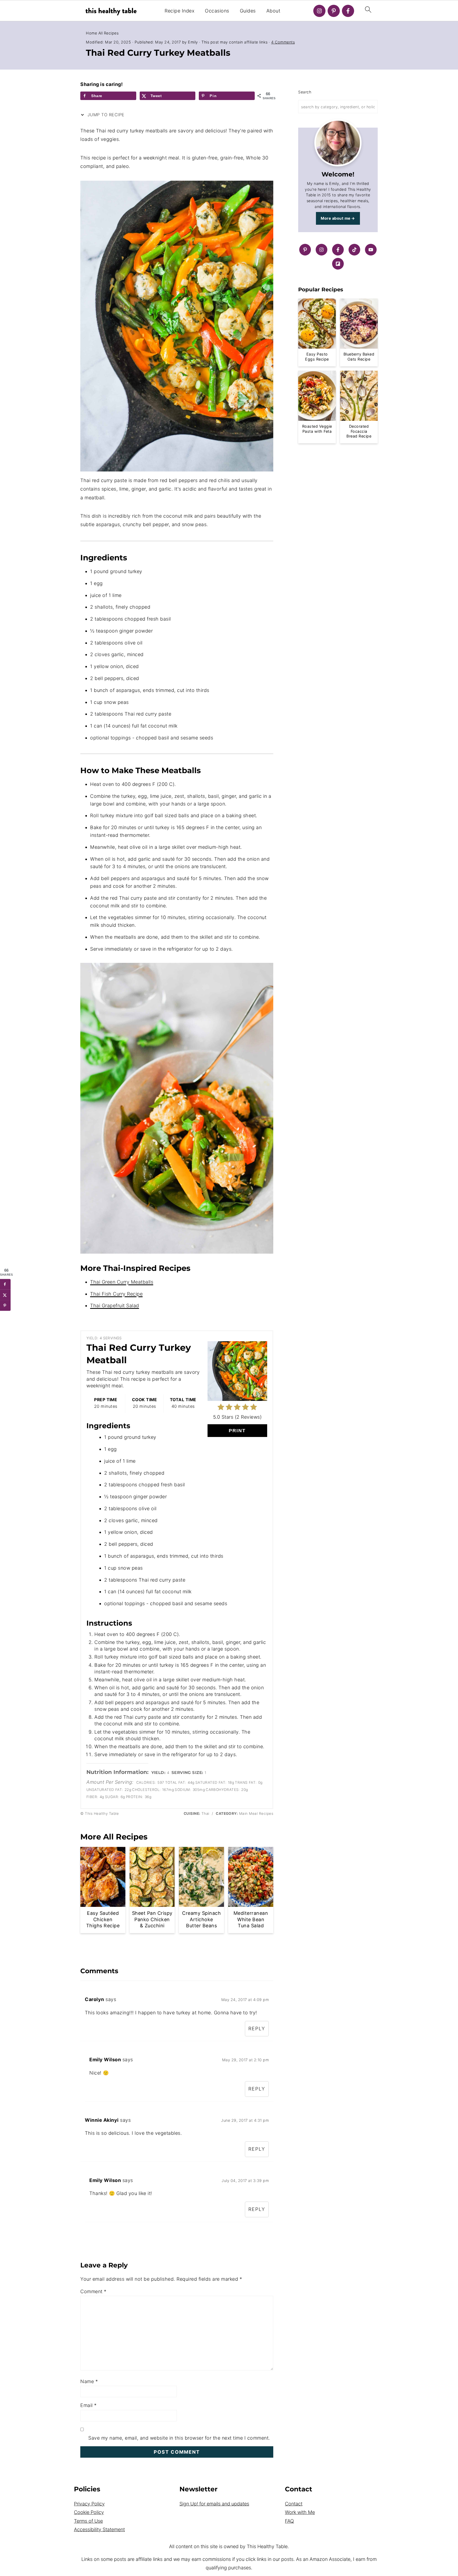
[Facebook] (348, 11)
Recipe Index (179, 11)
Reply (257, 2029)
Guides (248, 11)
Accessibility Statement (99, 2529)
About (273, 11)
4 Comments (283, 42)
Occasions (217, 11)
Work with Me (300, 2512)
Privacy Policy (89, 2504)
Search (305, 92)
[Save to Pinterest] (5, 1306)
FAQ (289, 2521)
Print (237, 1431)
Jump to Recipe (105, 115)
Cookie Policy (89, 2512)
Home (91, 33)
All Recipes (109, 33)
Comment (93, 2291)
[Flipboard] (338, 264)
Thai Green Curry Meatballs (122, 1282)
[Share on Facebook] (5, 1284)
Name (89, 2381)
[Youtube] (371, 250)
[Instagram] (319, 11)
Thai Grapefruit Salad (115, 1306)
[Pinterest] (334, 11)
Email (89, 2405)
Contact (294, 2504)
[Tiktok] (354, 250)
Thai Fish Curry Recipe (116, 1294)
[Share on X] (5, 1295)
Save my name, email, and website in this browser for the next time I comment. (179, 2438)
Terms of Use (88, 2521)
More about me (336, 218)
